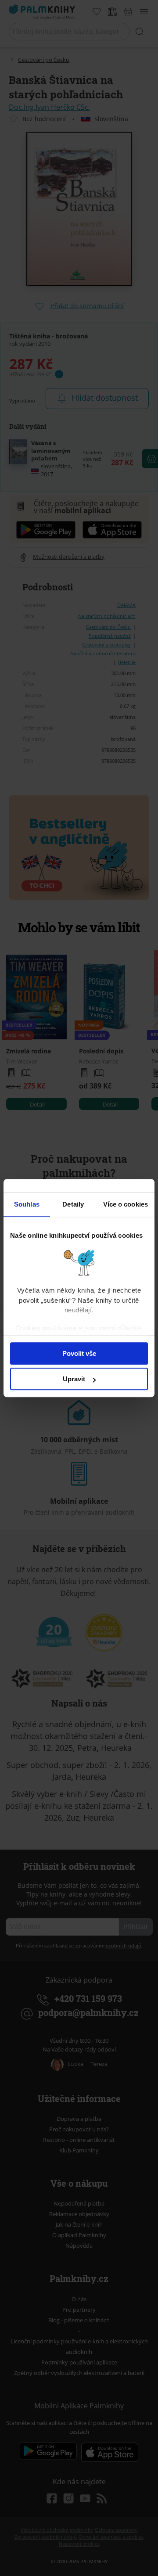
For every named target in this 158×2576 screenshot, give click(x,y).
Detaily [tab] (73, 1204)
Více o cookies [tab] (126, 1204)
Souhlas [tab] (27, 1204)
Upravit (74, 1379)
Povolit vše (79, 1353)
